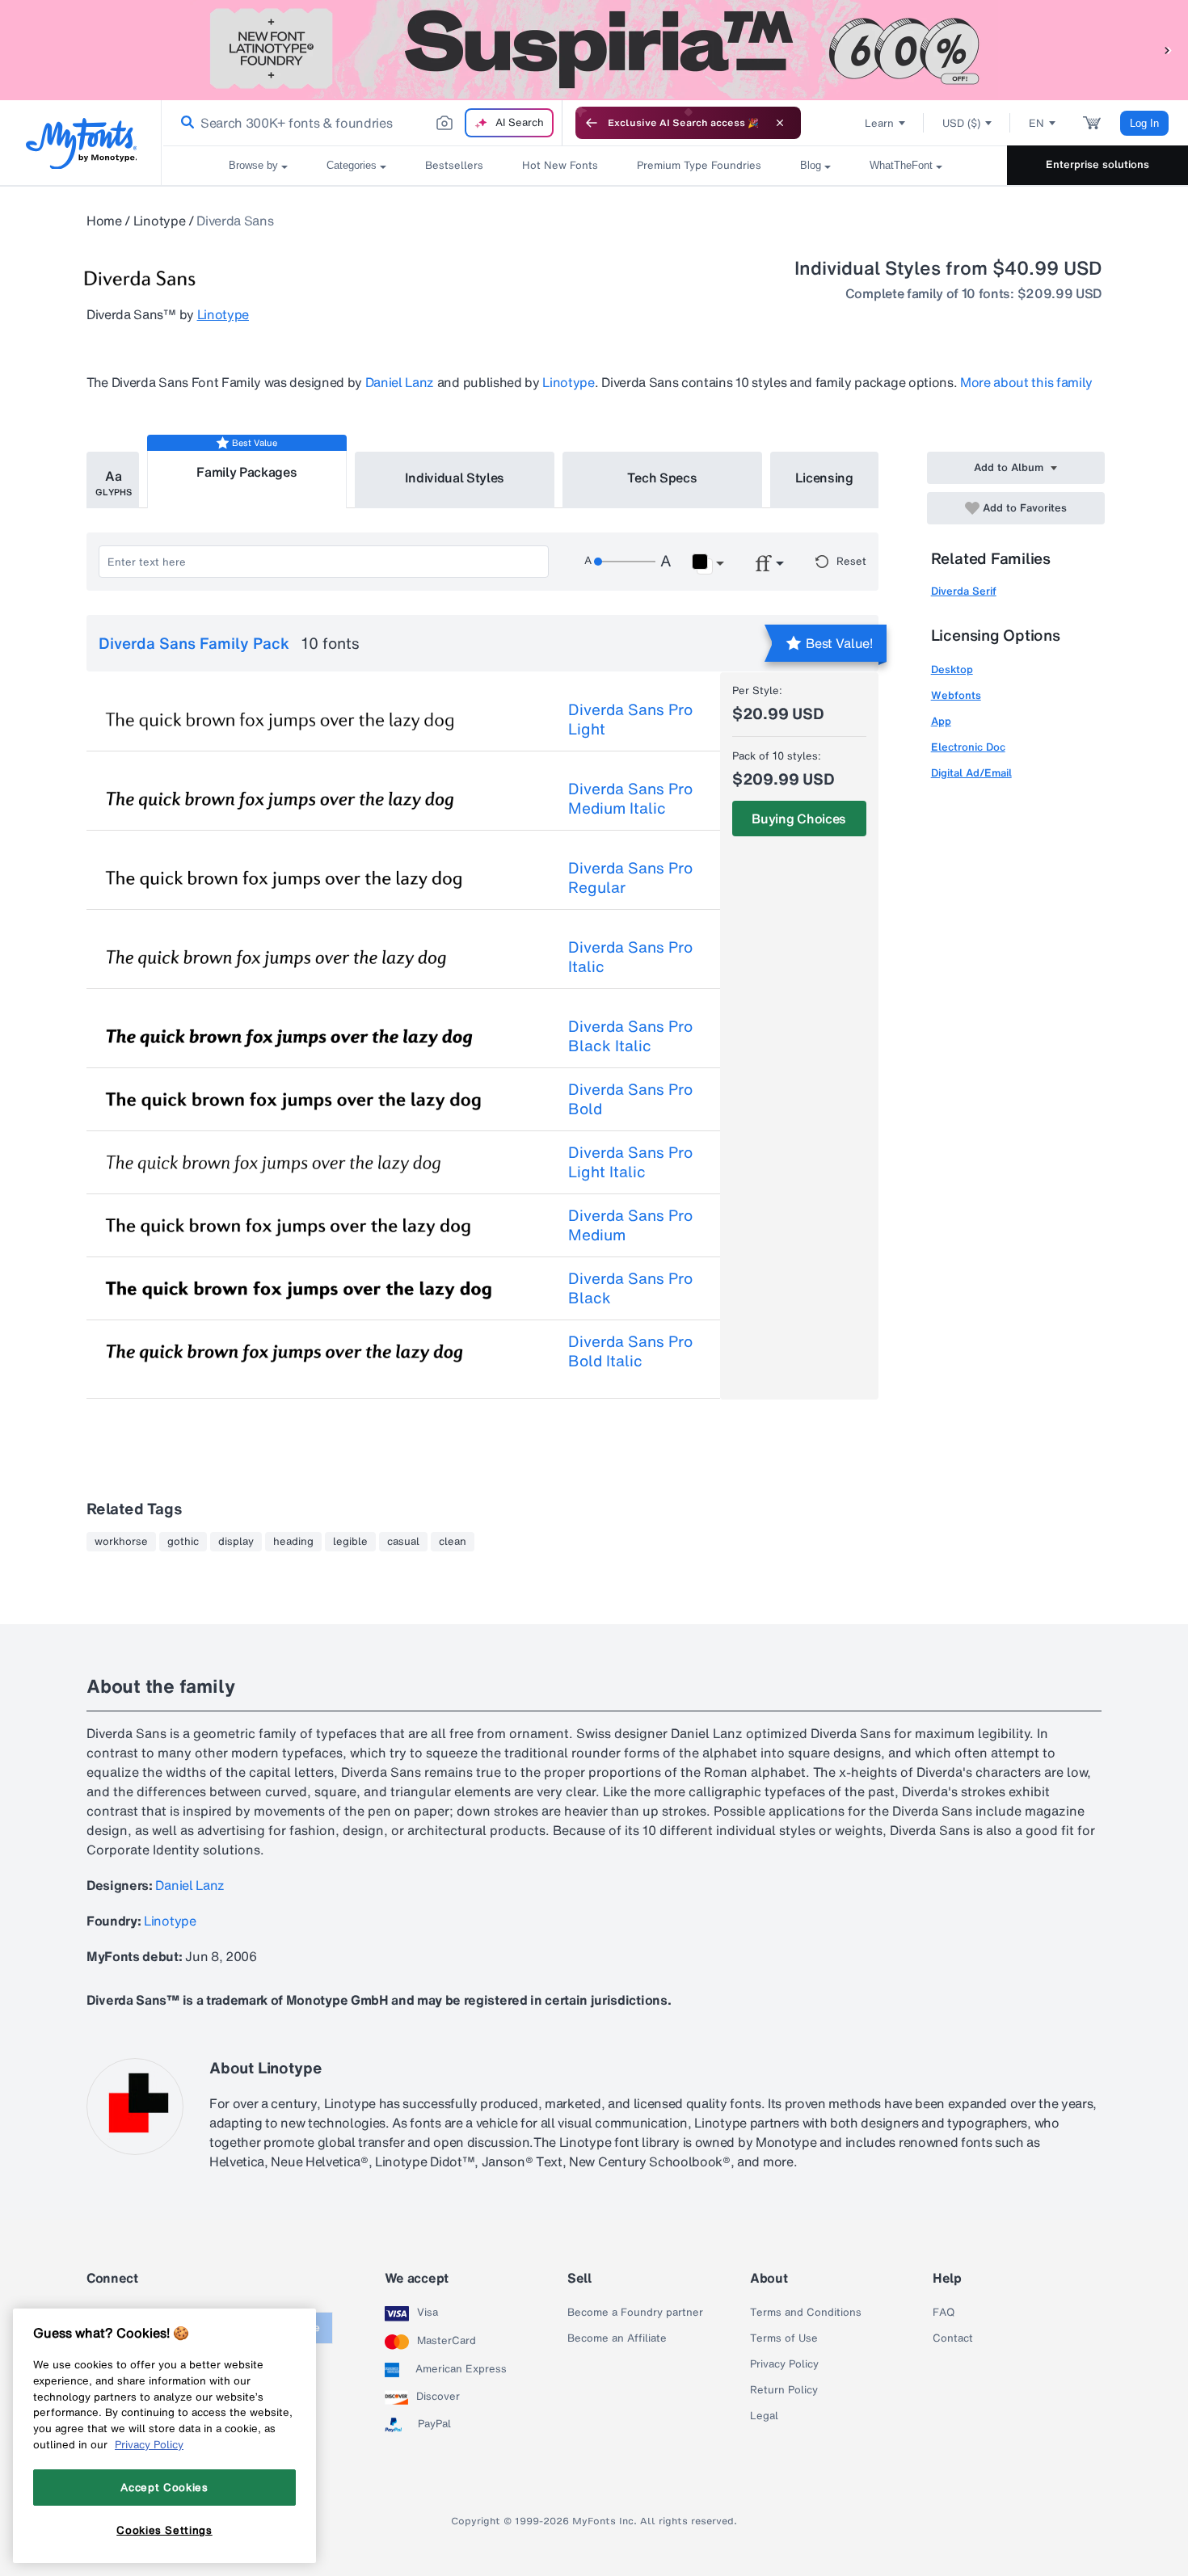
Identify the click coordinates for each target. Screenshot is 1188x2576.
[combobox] (362, 123)
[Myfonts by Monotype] (81, 143)
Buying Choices (799, 819)
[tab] (113, 480)
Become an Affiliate (617, 2338)
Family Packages (246, 472)
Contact (953, 2338)
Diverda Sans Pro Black (630, 1288)
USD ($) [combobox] (961, 123)
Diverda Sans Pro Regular (630, 878)
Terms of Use (784, 2338)
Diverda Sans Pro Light (630, 719)
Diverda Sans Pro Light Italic (630, 1162)
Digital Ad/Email (971, 773)
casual (403, 1542)
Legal (764, 2416)
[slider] (625, 562)
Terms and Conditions (806, 2313)
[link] (184, 123)
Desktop (952, 669)
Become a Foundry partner (635, 2313)
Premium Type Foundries (699, 165)
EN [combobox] (1036, 123)
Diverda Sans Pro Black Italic (630, 1036)
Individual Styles (455, 478)
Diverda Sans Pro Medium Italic (630, 798)
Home (104, 221)
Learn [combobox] (879, 123)
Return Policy (784, 2390)
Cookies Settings (164, 2530)
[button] (1168, 50)
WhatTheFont (901, 165)
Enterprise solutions (1097, 164)
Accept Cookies (164, 2487)
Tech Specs (662, 478)
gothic (183, 1542)
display (236, 1542)
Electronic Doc (968, 747)
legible (350, 1542)
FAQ (944, 2313)
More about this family (1026, 382)
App (941, 721)
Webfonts (956, 695)
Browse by (253, 165)
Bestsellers (454, 165)
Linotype (159, 221)
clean (453, 1542)
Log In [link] (1144, 123)
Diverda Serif (964, 591)
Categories (352, 165)
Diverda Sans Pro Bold (630, 1099)
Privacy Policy (784, 2364)
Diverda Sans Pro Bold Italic (630, 1351)
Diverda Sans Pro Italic (630, 957)
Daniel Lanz (400, 382)
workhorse (121, 1542)
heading (293, 1542)
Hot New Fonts (560, 165)
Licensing (824, 478)
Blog (811, 165)
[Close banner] (780, 123)
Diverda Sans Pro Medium (630, 1225)
